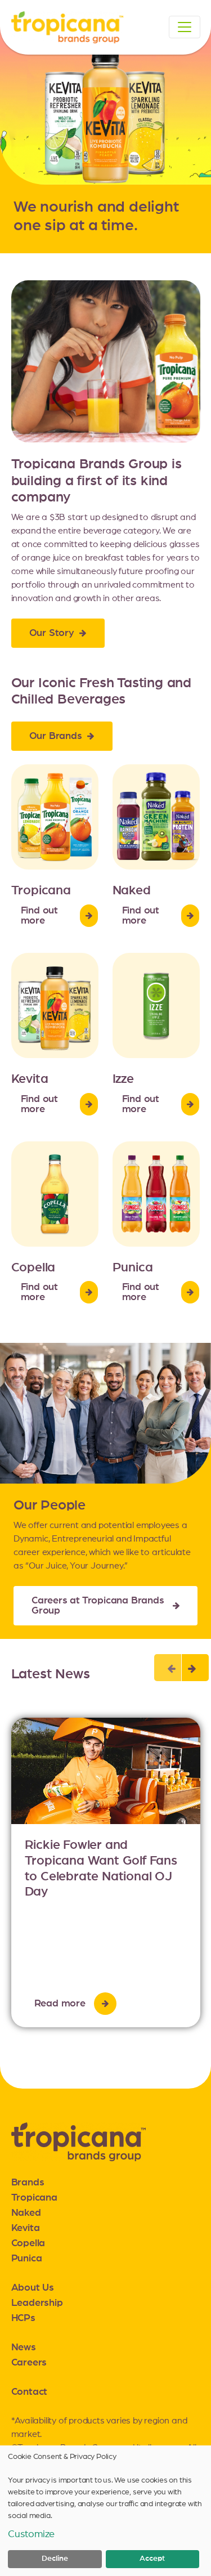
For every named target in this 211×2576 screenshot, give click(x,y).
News (24, 2347)
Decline (55, 2559)
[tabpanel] (106, 1872)
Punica (27, 2259)
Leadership (37, 2303)
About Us (33, 2288)
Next (195, 1668)
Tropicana (34, 2198)
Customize (31, 2534)
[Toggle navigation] (185, 27)
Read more (60, 2004)
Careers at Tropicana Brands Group (98, 1606)
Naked (26, 2213)
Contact (30, 2392)
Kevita (26, 2228)
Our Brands (56, 736)
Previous (168, 1668)
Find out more (39, 916)
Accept (152, 2559)
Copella (28, 2243)
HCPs (23, 2318)
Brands (28, 2183)
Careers (29, 2363)
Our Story (52, 633)
